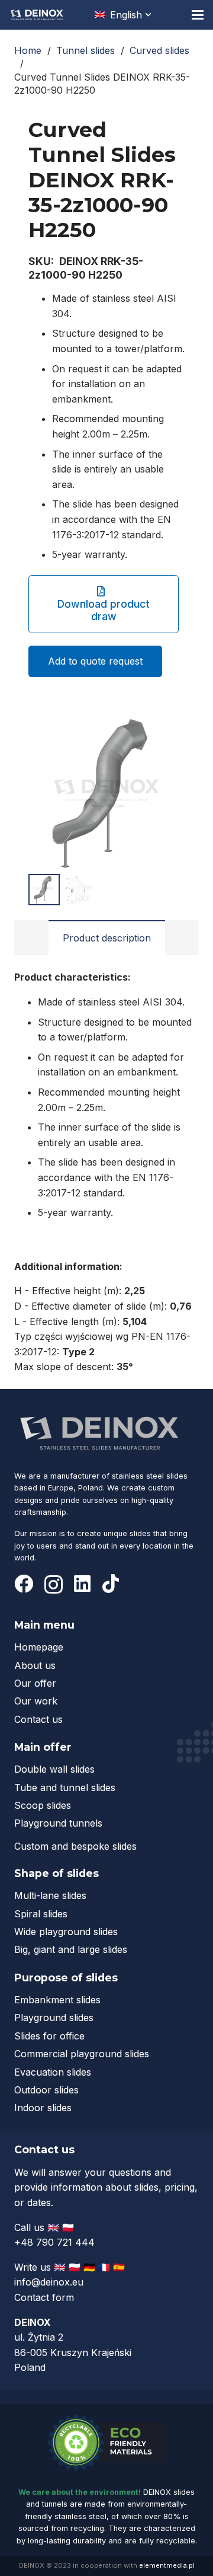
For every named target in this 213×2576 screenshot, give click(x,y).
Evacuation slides (53, 2072)
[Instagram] (54, 1584)
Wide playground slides (66, 1932)
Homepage (39, 1647)
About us (35, 1665)
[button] (124, 15)
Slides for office (49, 2036)
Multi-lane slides (50, 1895)
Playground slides (54, 2018)
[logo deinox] (37, 15)
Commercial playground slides (82, 2054)
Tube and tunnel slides (65, 1787)
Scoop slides (43, 1805)
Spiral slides (41, 1914)
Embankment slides (57, 2000)
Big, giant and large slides (71, 1949)
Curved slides (159, 50)
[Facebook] (24, 1584)
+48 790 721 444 (56, 2242)
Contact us (38, 1719)
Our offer (35, 1683)
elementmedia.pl (167, 2565)
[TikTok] (111, 1584)
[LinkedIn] (82, 1584)
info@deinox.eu (49, 2282)
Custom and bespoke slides (75, 1846)
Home (28, 50)
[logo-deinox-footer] (100, 1432)
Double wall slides (54, 1769)
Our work (36, 1701)
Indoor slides (43, 2108)
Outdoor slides (46, 2090)
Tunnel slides (85, 50)
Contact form (44, 2297)
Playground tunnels (58, 1823)
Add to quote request (95, 661)
